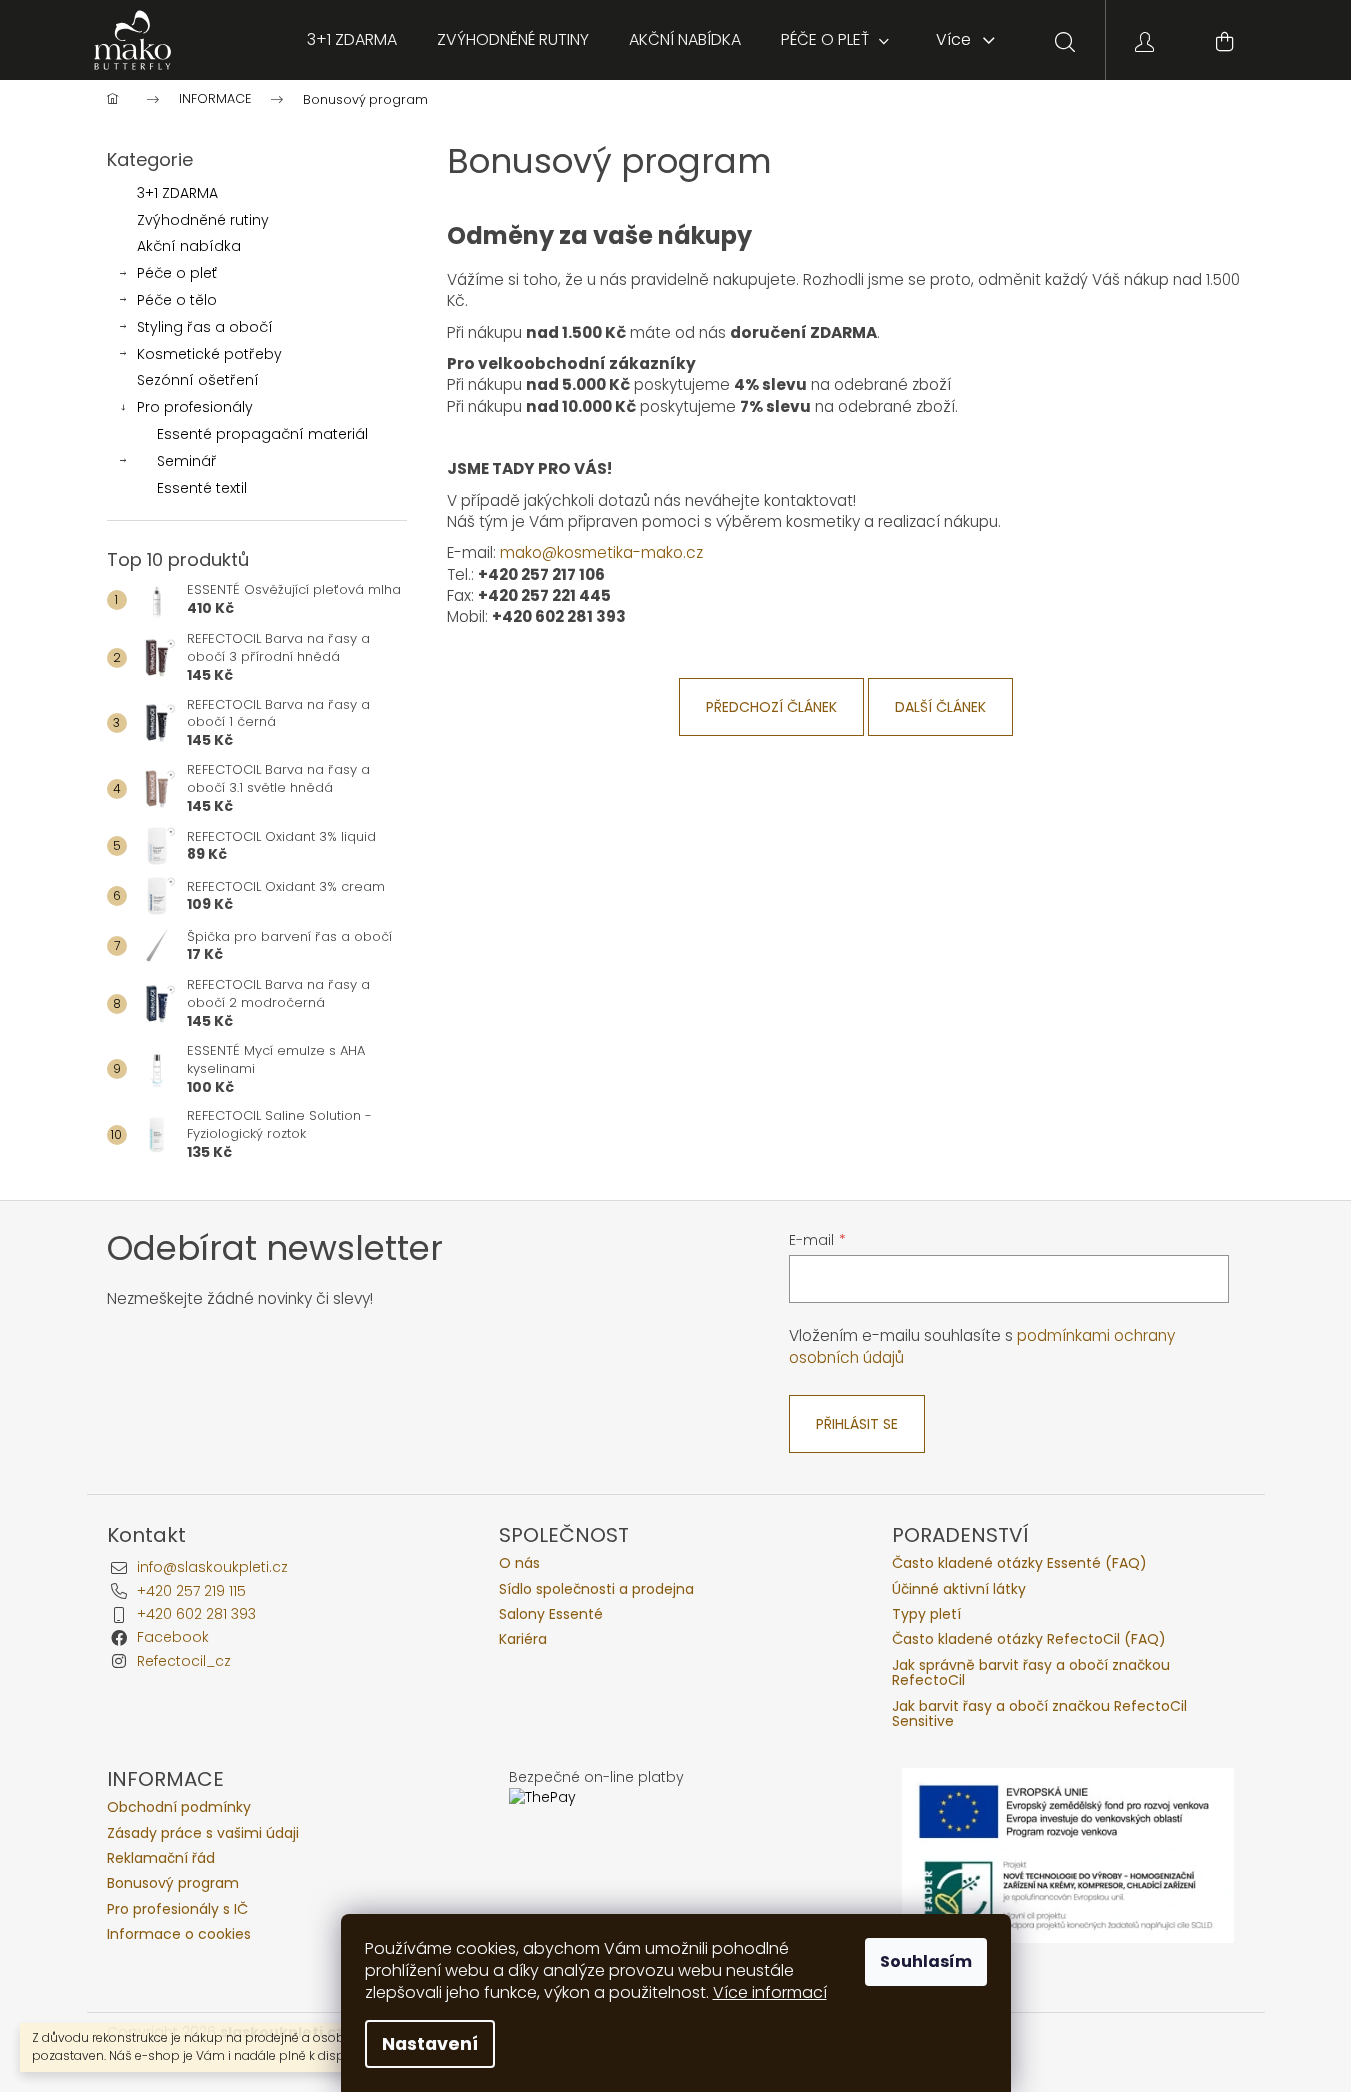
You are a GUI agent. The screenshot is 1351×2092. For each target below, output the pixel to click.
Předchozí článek (771, 707)
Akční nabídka (189, 246)
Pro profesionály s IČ (177, 1909)
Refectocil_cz (184, 1661)
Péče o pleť (177, 273)
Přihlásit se (857, 1424)
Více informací (770, 1992)
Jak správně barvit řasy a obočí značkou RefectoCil (1031, 1673)
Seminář (187, 461)
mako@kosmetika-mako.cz (601, 552)
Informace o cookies (179, 1934)
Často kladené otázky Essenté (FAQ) (1019, 1563)
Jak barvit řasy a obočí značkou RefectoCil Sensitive (1039, 1714)
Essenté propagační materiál (262, 434)
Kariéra (523, 1639)
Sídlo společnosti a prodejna (596, 1589)
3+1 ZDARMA (177, 193)
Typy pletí (926, 1614)
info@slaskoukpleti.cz (212, 1567)
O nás (519, 1563)
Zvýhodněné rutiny (203, 220)
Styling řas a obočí (205, 327)
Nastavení (430, 2044)
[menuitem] (352, 40)
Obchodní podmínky (179, 1807)
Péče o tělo (177, 300)
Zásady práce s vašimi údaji (203, 1833)
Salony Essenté (551, 1614)
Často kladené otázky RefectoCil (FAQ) (1029, 1639)
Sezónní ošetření (198, 380)
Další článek (940, 707)
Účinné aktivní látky (959, 1589)
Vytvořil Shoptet (1189, 2032)
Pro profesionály (195, 407)
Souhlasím (926, 1961)
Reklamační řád (161, 1858)
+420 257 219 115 (191, 1591)
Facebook (173, 1637)
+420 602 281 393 (196, 1614)
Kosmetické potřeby (209, 354)
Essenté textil (202, 488)
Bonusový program (173, 1883)
